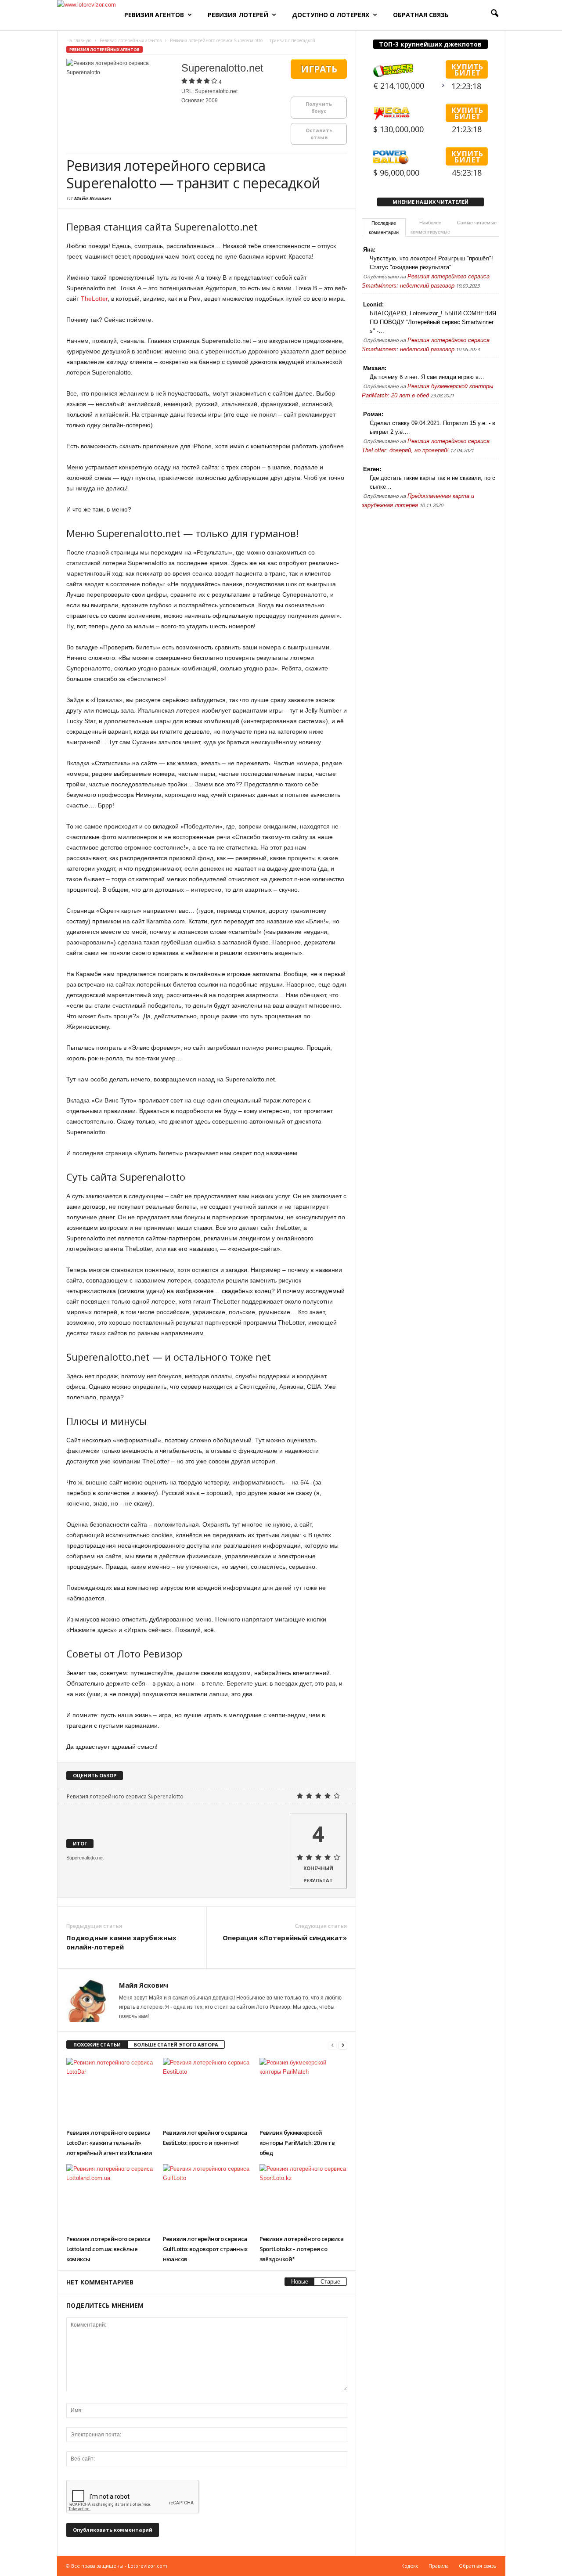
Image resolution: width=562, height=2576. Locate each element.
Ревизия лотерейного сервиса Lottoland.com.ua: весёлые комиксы (108, 2249)
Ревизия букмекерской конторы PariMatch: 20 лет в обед (297, 2143)
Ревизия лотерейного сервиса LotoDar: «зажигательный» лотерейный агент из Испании (109, 2143)
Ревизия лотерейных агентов (104, 49)
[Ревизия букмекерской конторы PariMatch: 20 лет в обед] (303, 2091)
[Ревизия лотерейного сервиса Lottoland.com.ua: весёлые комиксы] (110, 2197)
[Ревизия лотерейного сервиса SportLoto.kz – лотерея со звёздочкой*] (303, 2197)
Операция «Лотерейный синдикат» (285, 1938)
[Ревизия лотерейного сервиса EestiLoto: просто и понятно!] (207, 2091)
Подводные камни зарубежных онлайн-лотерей (121, 1942)
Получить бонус (319, 107)
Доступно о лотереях (331, 15)
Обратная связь (421, 15)
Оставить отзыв (319, 134)
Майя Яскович (92, 198)
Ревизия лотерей (238, 15)
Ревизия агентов (154, 15)
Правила (439, 2566)
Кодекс (410, 2566)
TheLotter (94, 299)
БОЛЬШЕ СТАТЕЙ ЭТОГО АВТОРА (176, 2045)
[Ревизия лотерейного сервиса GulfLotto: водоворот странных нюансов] (207, 2197)
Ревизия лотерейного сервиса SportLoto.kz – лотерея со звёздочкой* (302, 2249)
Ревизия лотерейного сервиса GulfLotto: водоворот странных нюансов (205, 2249)
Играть (319, 69)
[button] (492, 15)
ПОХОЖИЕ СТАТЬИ (97, 2045)
